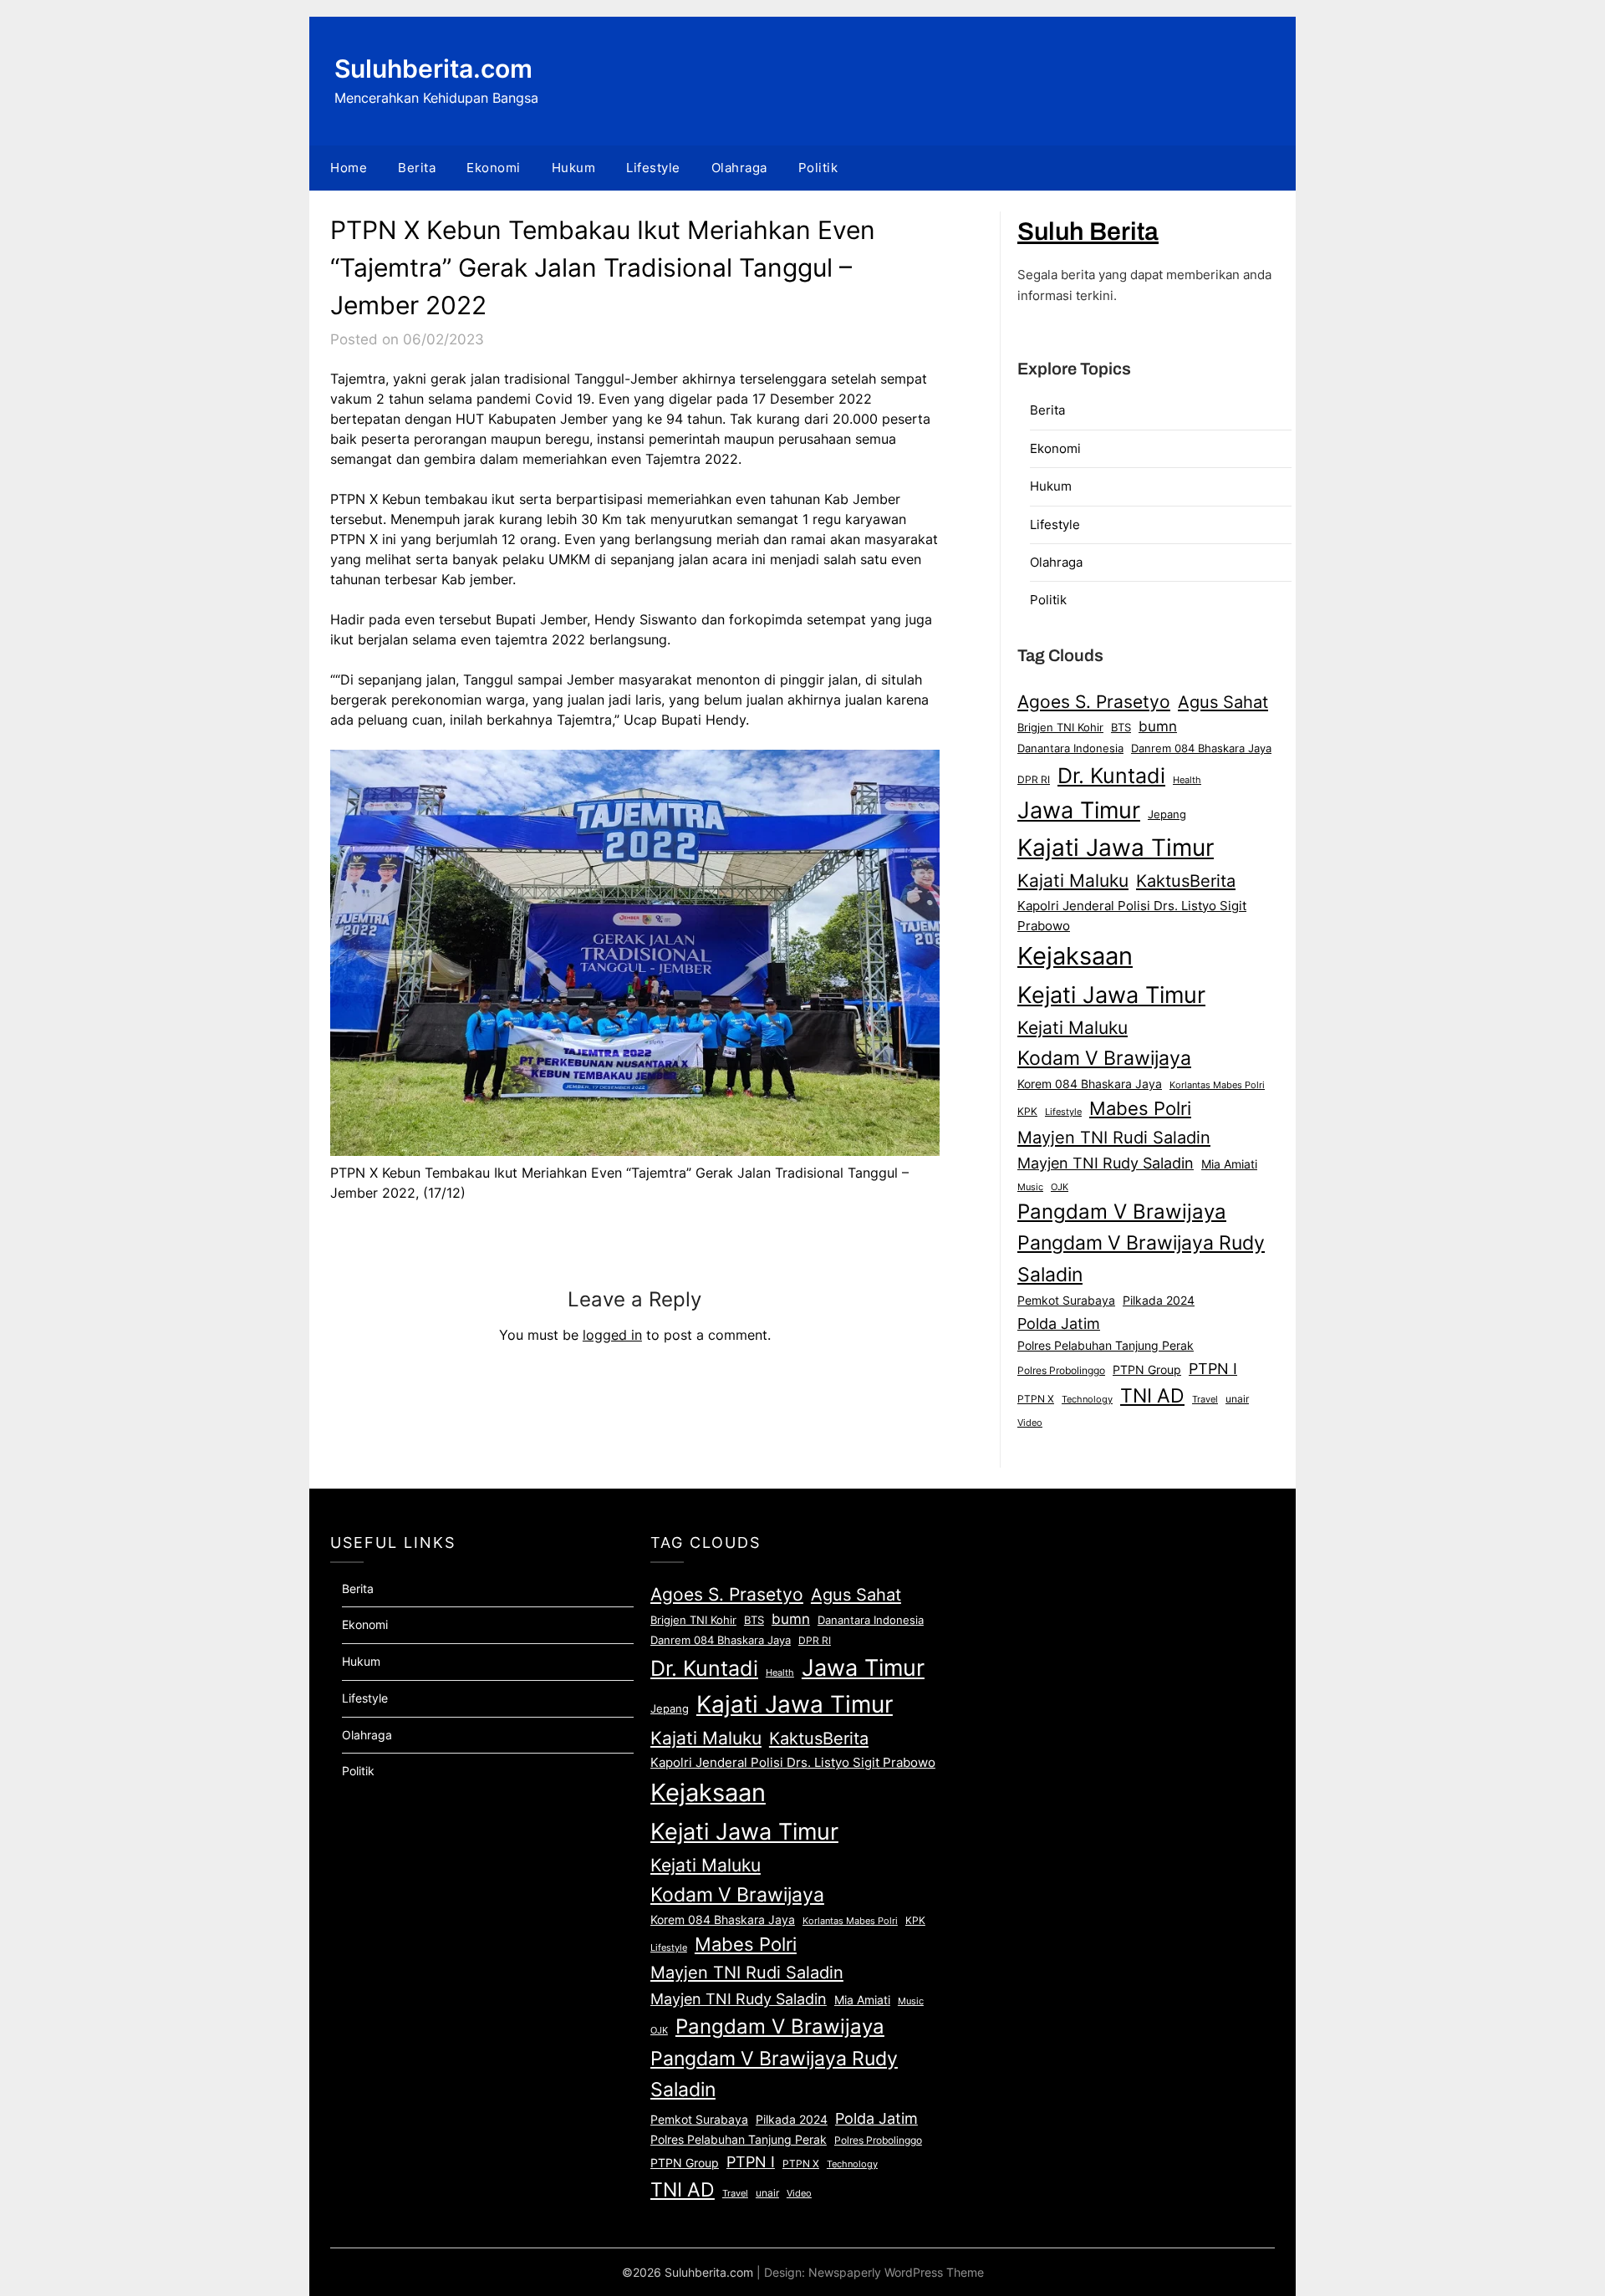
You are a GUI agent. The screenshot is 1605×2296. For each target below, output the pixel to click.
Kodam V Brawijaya (1104, 1058)
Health (1187, 780)
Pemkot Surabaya (1066, 1300)
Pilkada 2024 (1159, 1301)
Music (1030, 1187)
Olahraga (739, 168)
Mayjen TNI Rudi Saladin (1114, 1137)
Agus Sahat (1223, 702)
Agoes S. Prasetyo (1094, 701)
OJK (1060, 1187)
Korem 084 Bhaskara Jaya (1090, 1084)
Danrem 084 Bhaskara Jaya (1201, 748)
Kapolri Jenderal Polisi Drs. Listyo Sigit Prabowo (1132, 916)
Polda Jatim (1059, 1323)
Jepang (1167, 814)
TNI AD (1152, 1396)
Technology (1087, 1399)
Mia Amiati (1229, 1164)
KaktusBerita (1186, 881)
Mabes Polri (1140, 1108)
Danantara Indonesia (1070, 748)
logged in (612, 1335)
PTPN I (1213, 1368)
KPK (1027, 1111)
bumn (1158, 726)
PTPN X (1036, 1399)
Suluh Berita (1088, 232)
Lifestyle (653, 168)
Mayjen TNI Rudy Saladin (1106, 1163)
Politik (818, 168)
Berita (417, 168)
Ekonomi (494, 168)
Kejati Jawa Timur (1111, 995)
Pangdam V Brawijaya (1122, 1212)
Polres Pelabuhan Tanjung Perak (1106, 1345)
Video (1030, 1423)
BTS (1121, 728)
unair (1237, 1399)
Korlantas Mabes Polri (1217, 1085)
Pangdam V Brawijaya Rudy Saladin (1141, 1259)
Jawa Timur (1079, 810)
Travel (1205, 1399)
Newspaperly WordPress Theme (896, 2272)
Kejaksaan (1075, 956)
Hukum (574, 168)
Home (349, 168)
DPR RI (1034, 779)
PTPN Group (1147, 1370)
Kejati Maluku (1073, 1027)
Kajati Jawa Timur (1116, 848)
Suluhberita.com (433, 69)
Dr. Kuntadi (1111, 776)
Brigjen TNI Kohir (1060, 727)
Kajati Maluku (1073, 881)
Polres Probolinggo (1061, 1371)
